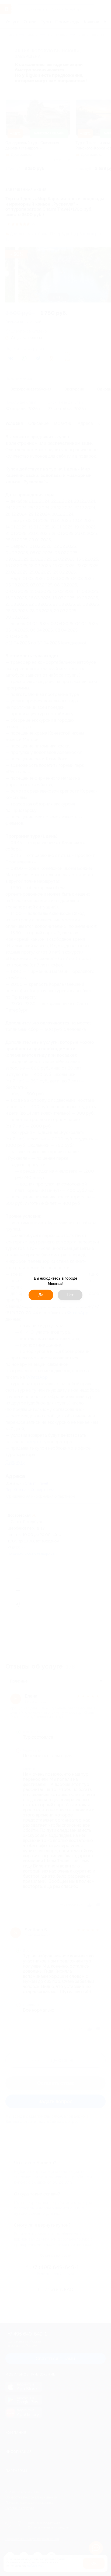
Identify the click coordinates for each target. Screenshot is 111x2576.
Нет (70, 1295)
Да (41, 1295)
